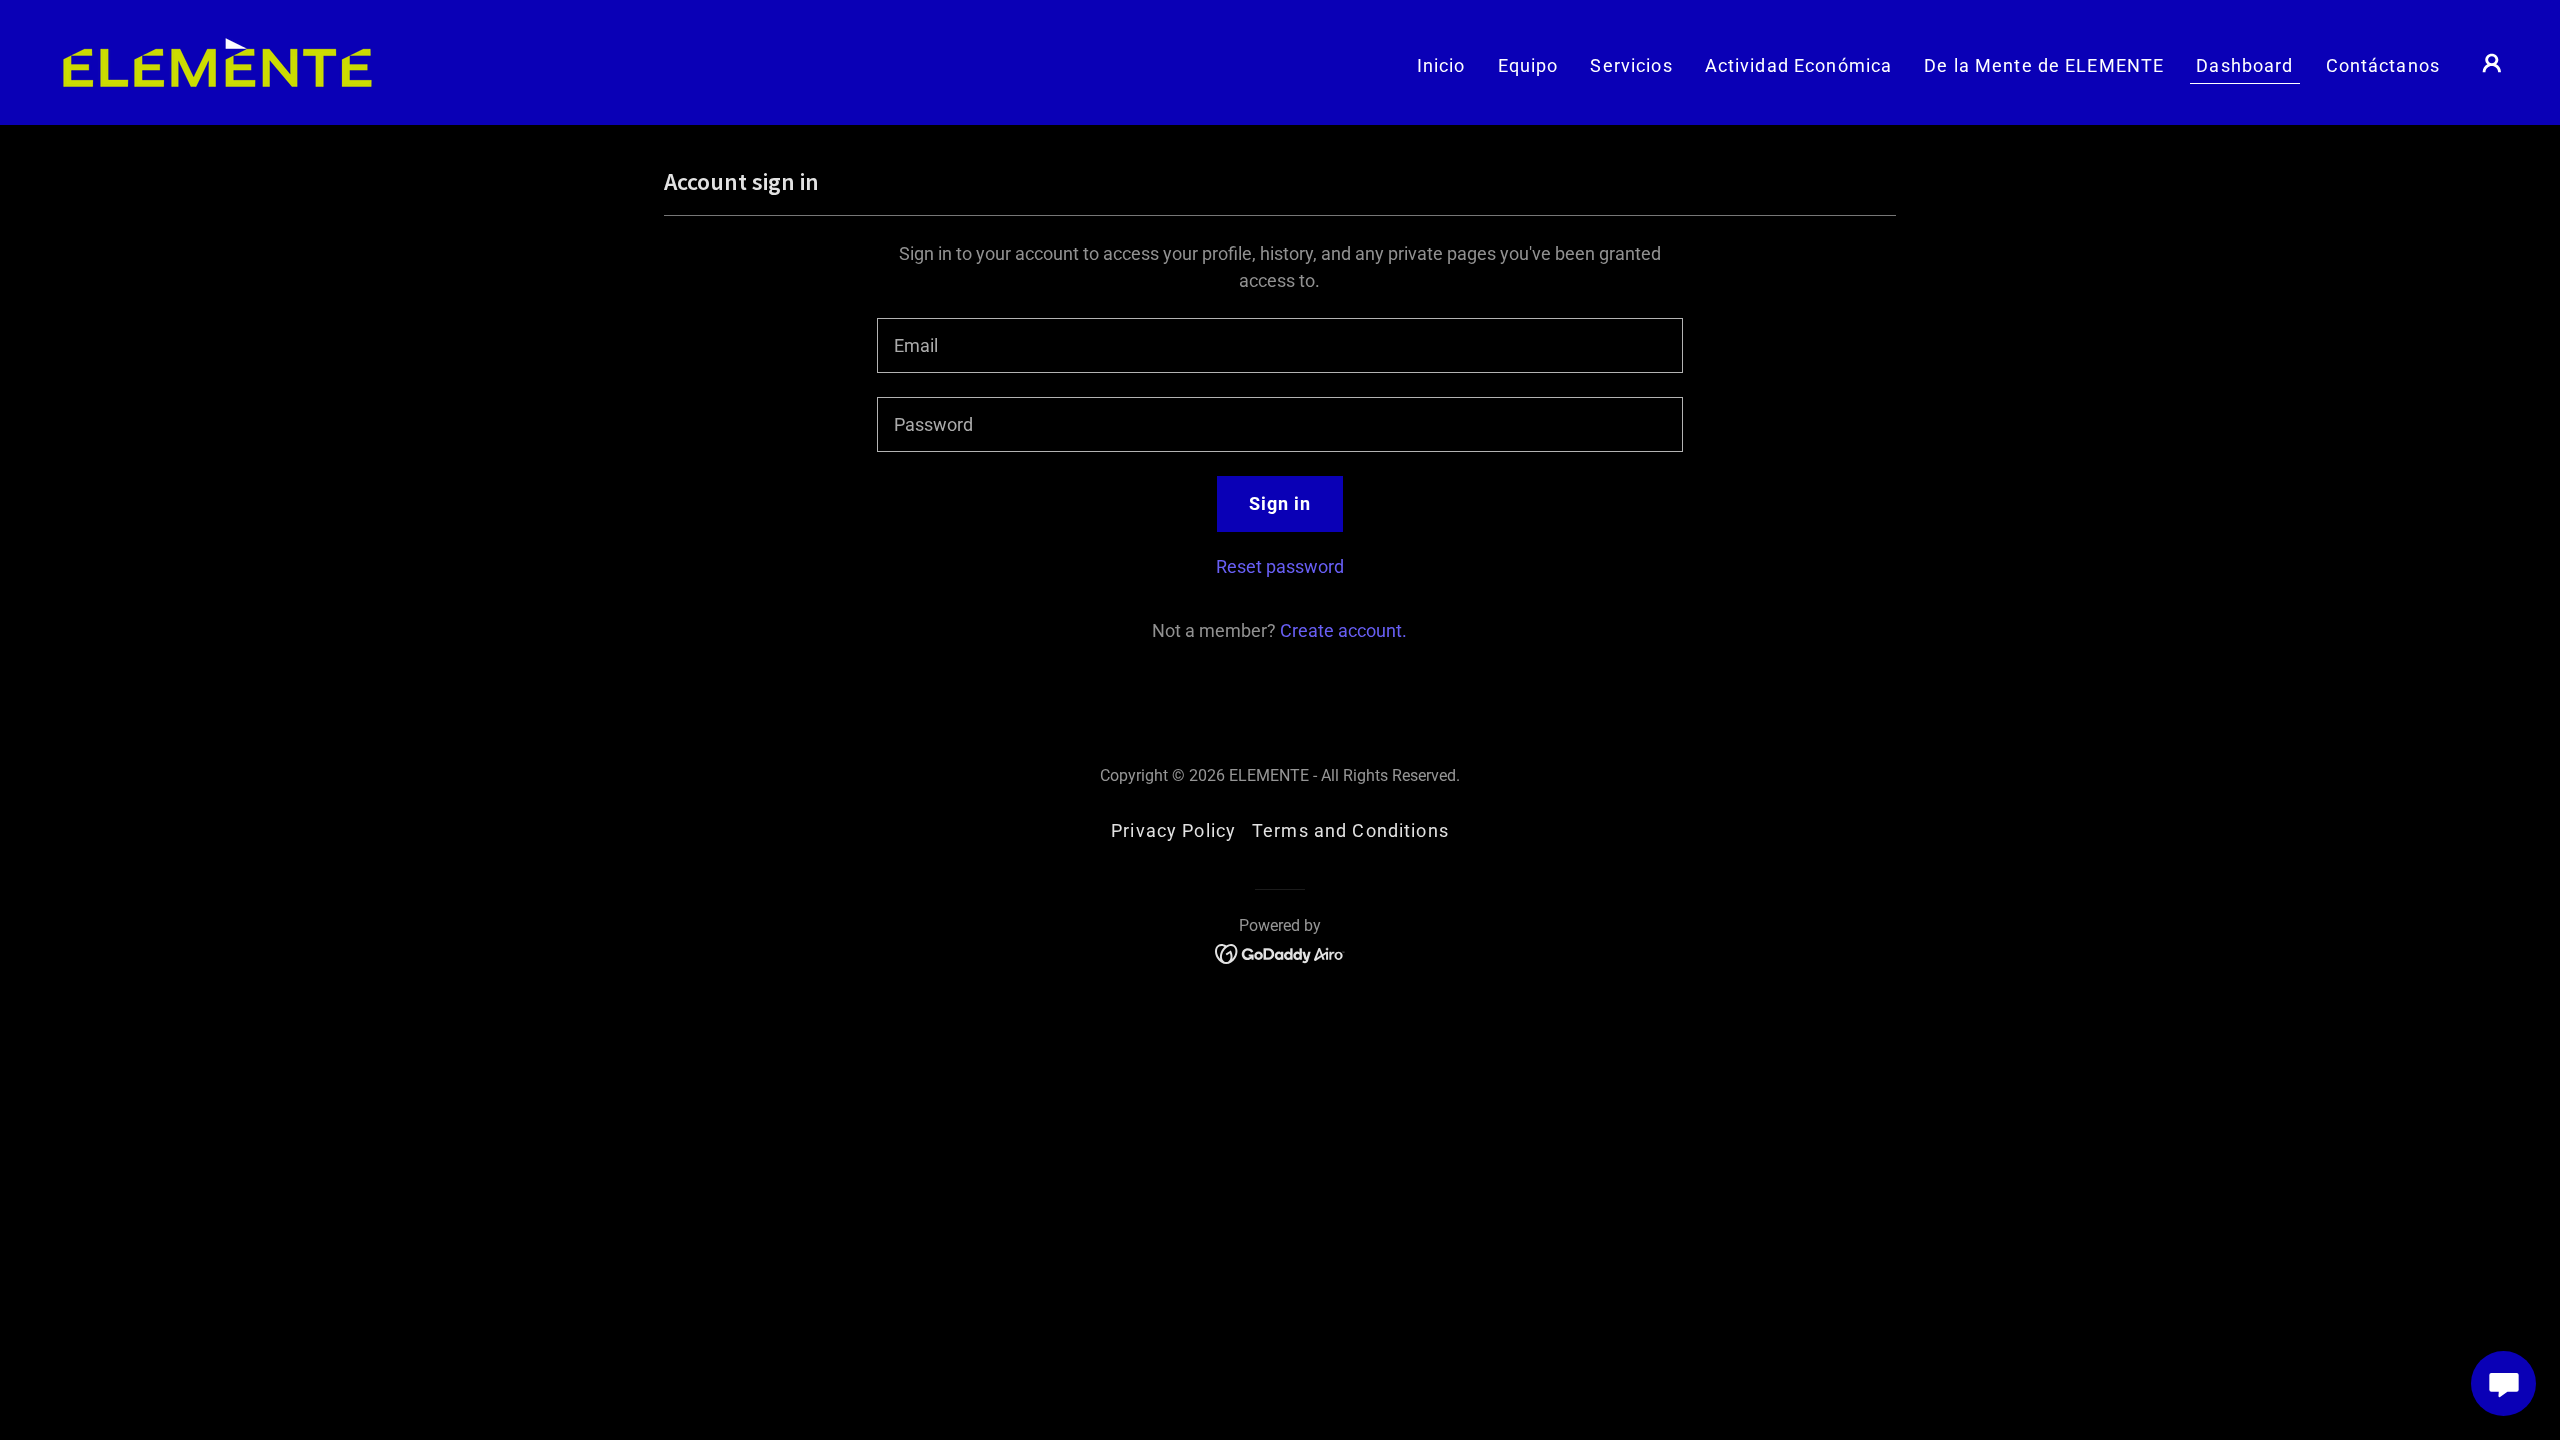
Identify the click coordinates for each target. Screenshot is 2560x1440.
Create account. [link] (1343, 630)
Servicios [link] (1631, 65)
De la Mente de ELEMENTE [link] (2044, 65)
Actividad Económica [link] (1799, 65)
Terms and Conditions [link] (1350, 830)
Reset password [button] (1280, 566)
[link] (217, 60)
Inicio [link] (1441, 65)
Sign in (1280, 503)
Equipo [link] (1528, 65)
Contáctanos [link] (2383, 65)
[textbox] (1279, 345)
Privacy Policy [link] (1173, 830)
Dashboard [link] (2244, 65)
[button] (2492, 63)
